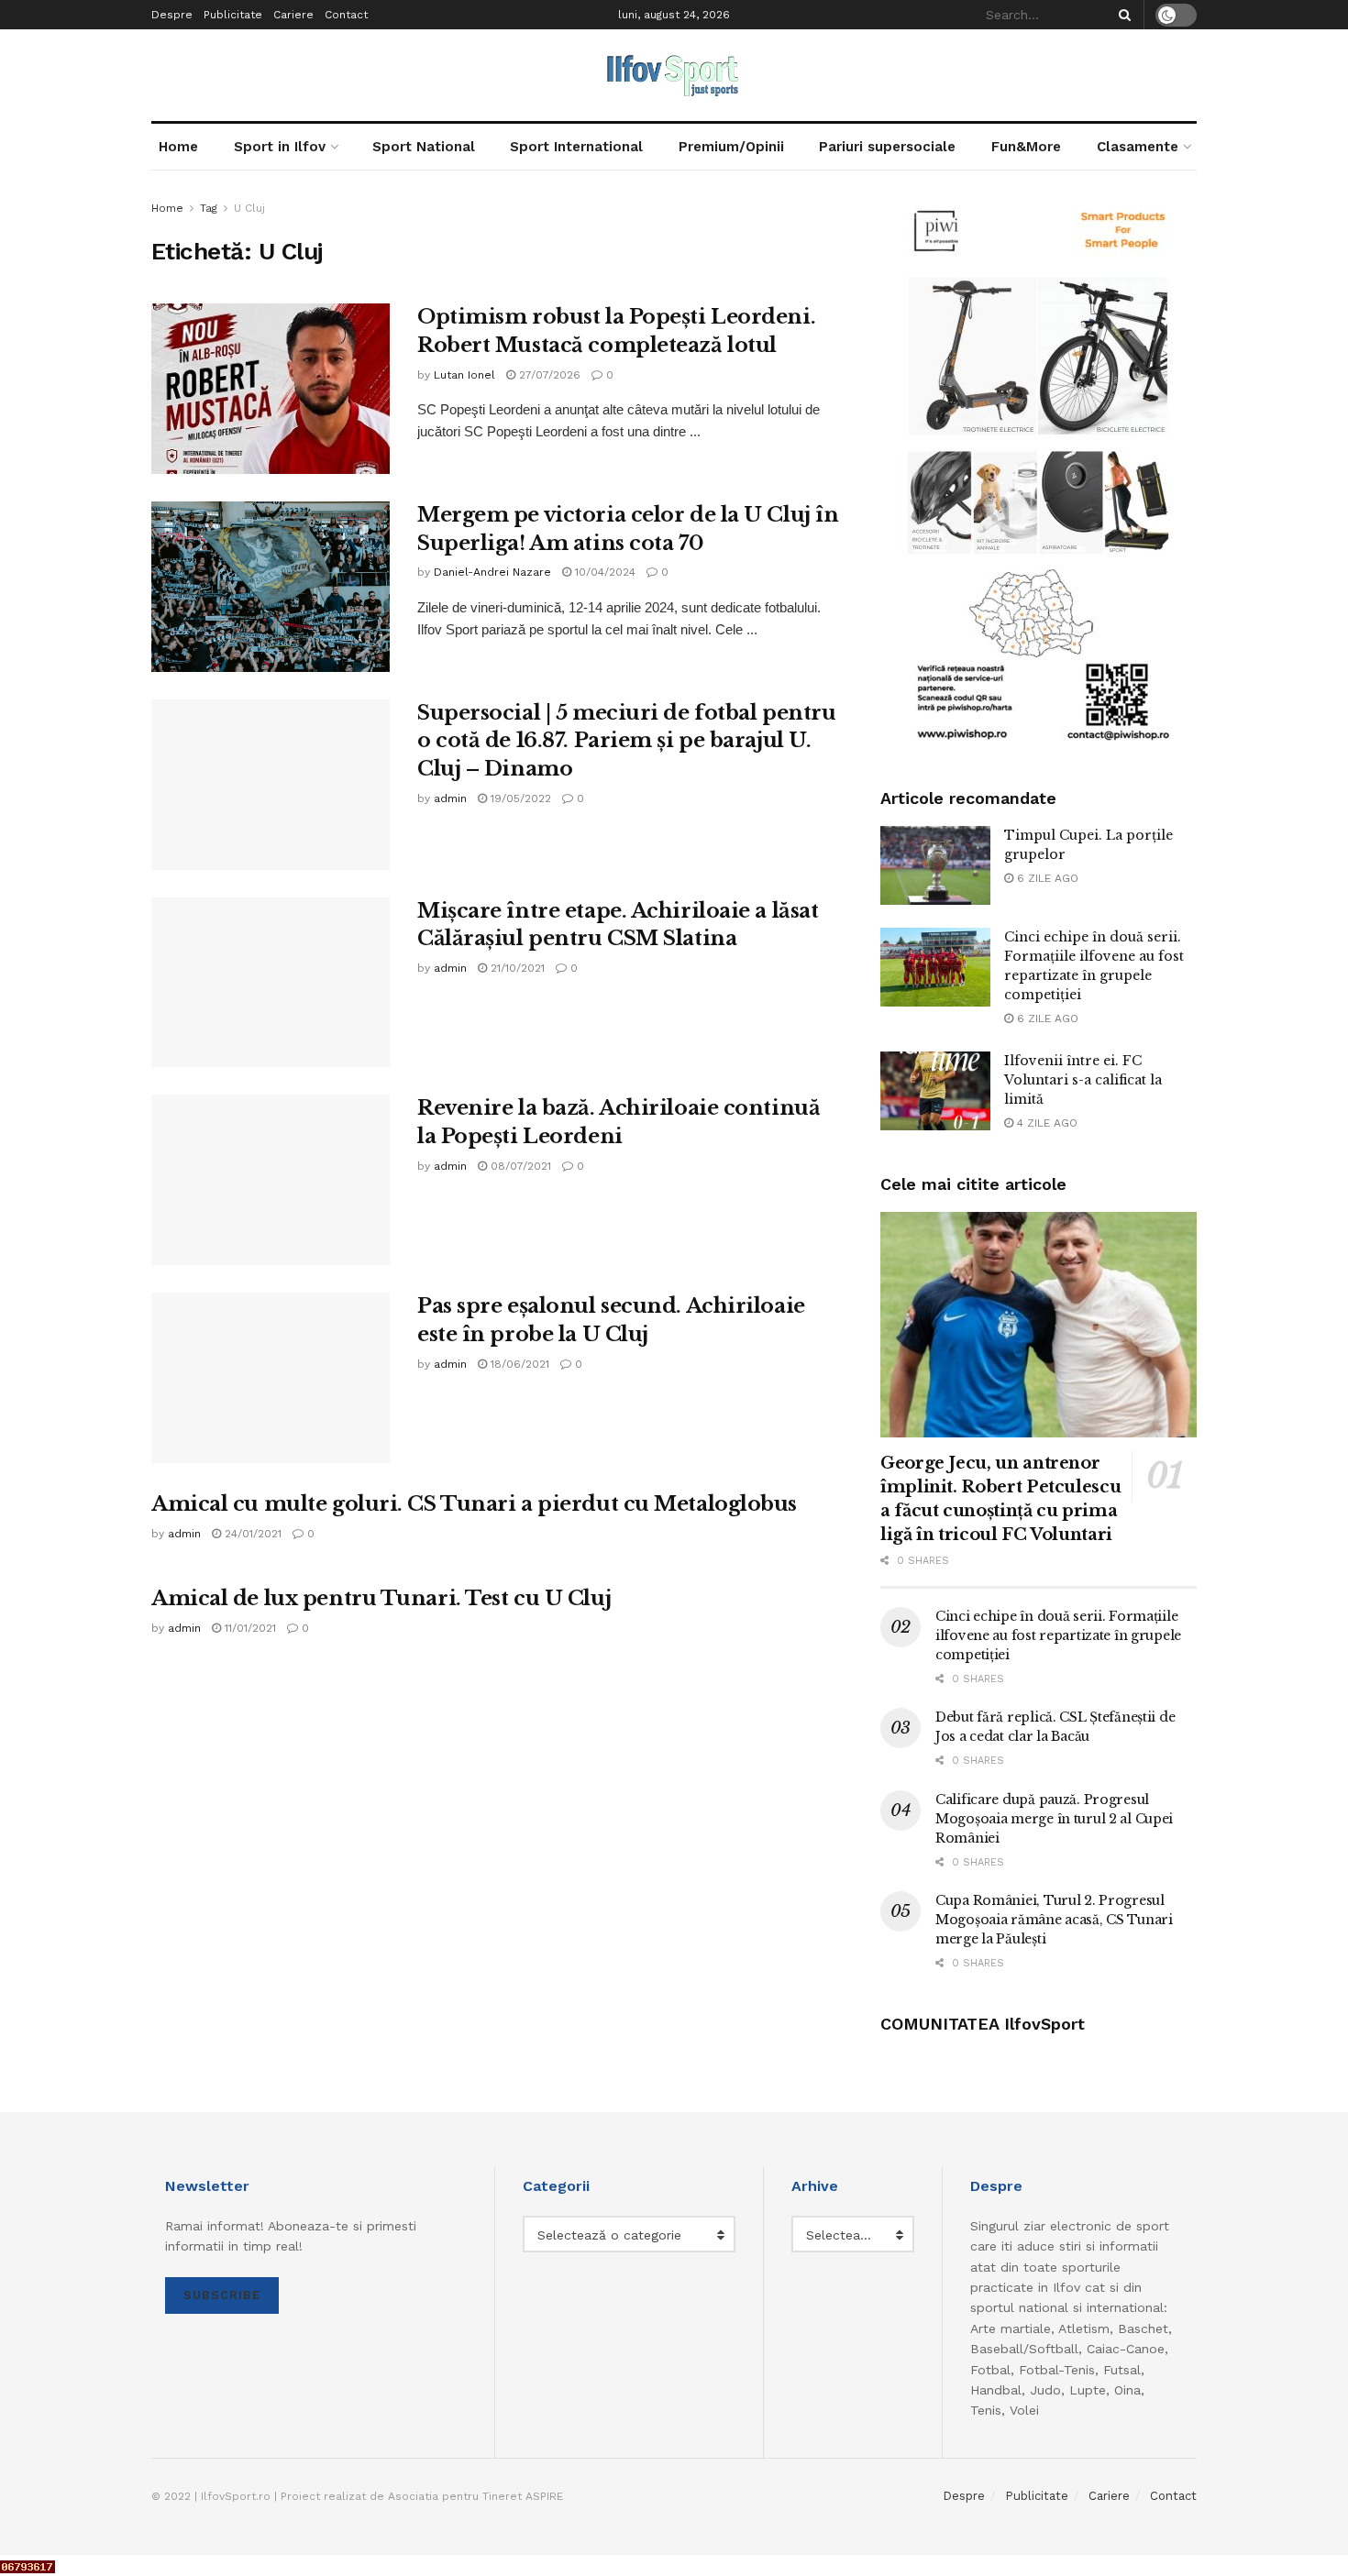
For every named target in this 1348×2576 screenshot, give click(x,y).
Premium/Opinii (731, 147)
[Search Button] (1121, 15)
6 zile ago (1046, 878)
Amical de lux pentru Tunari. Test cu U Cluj (381, 1598)
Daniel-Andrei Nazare (492, 572)
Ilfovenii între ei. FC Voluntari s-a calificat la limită (1083, 1080)
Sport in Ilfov (280, 147)
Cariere (293, 15)
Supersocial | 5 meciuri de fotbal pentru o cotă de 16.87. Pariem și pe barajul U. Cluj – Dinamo (626, 741)
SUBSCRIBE (222, 2295)
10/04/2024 (603, 572)
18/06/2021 (518, 1364)
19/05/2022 (519, 798)
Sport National (424, 147)
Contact (346, 15)
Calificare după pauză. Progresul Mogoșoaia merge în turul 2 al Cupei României (1054, 1819)
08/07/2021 (519, 1166)
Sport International (576, 147)
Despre (172, 15)
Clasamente (1138, 147)
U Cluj (249, 208)
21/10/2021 (516, 968)
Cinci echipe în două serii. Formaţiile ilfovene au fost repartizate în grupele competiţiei (1058, 1635)
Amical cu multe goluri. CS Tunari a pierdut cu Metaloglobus (474, 1504)
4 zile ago (1045, 1123)
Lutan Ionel (464, 375)
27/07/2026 (548, 375)
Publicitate (233, 15)
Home (178, 147)
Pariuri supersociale (887, 147)
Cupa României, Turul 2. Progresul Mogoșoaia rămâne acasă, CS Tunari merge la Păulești (1054, 1920)
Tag (209, 208)
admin (450, 798)
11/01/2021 (249, 1628)
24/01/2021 (251, 1534)
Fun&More (1026, 147)
